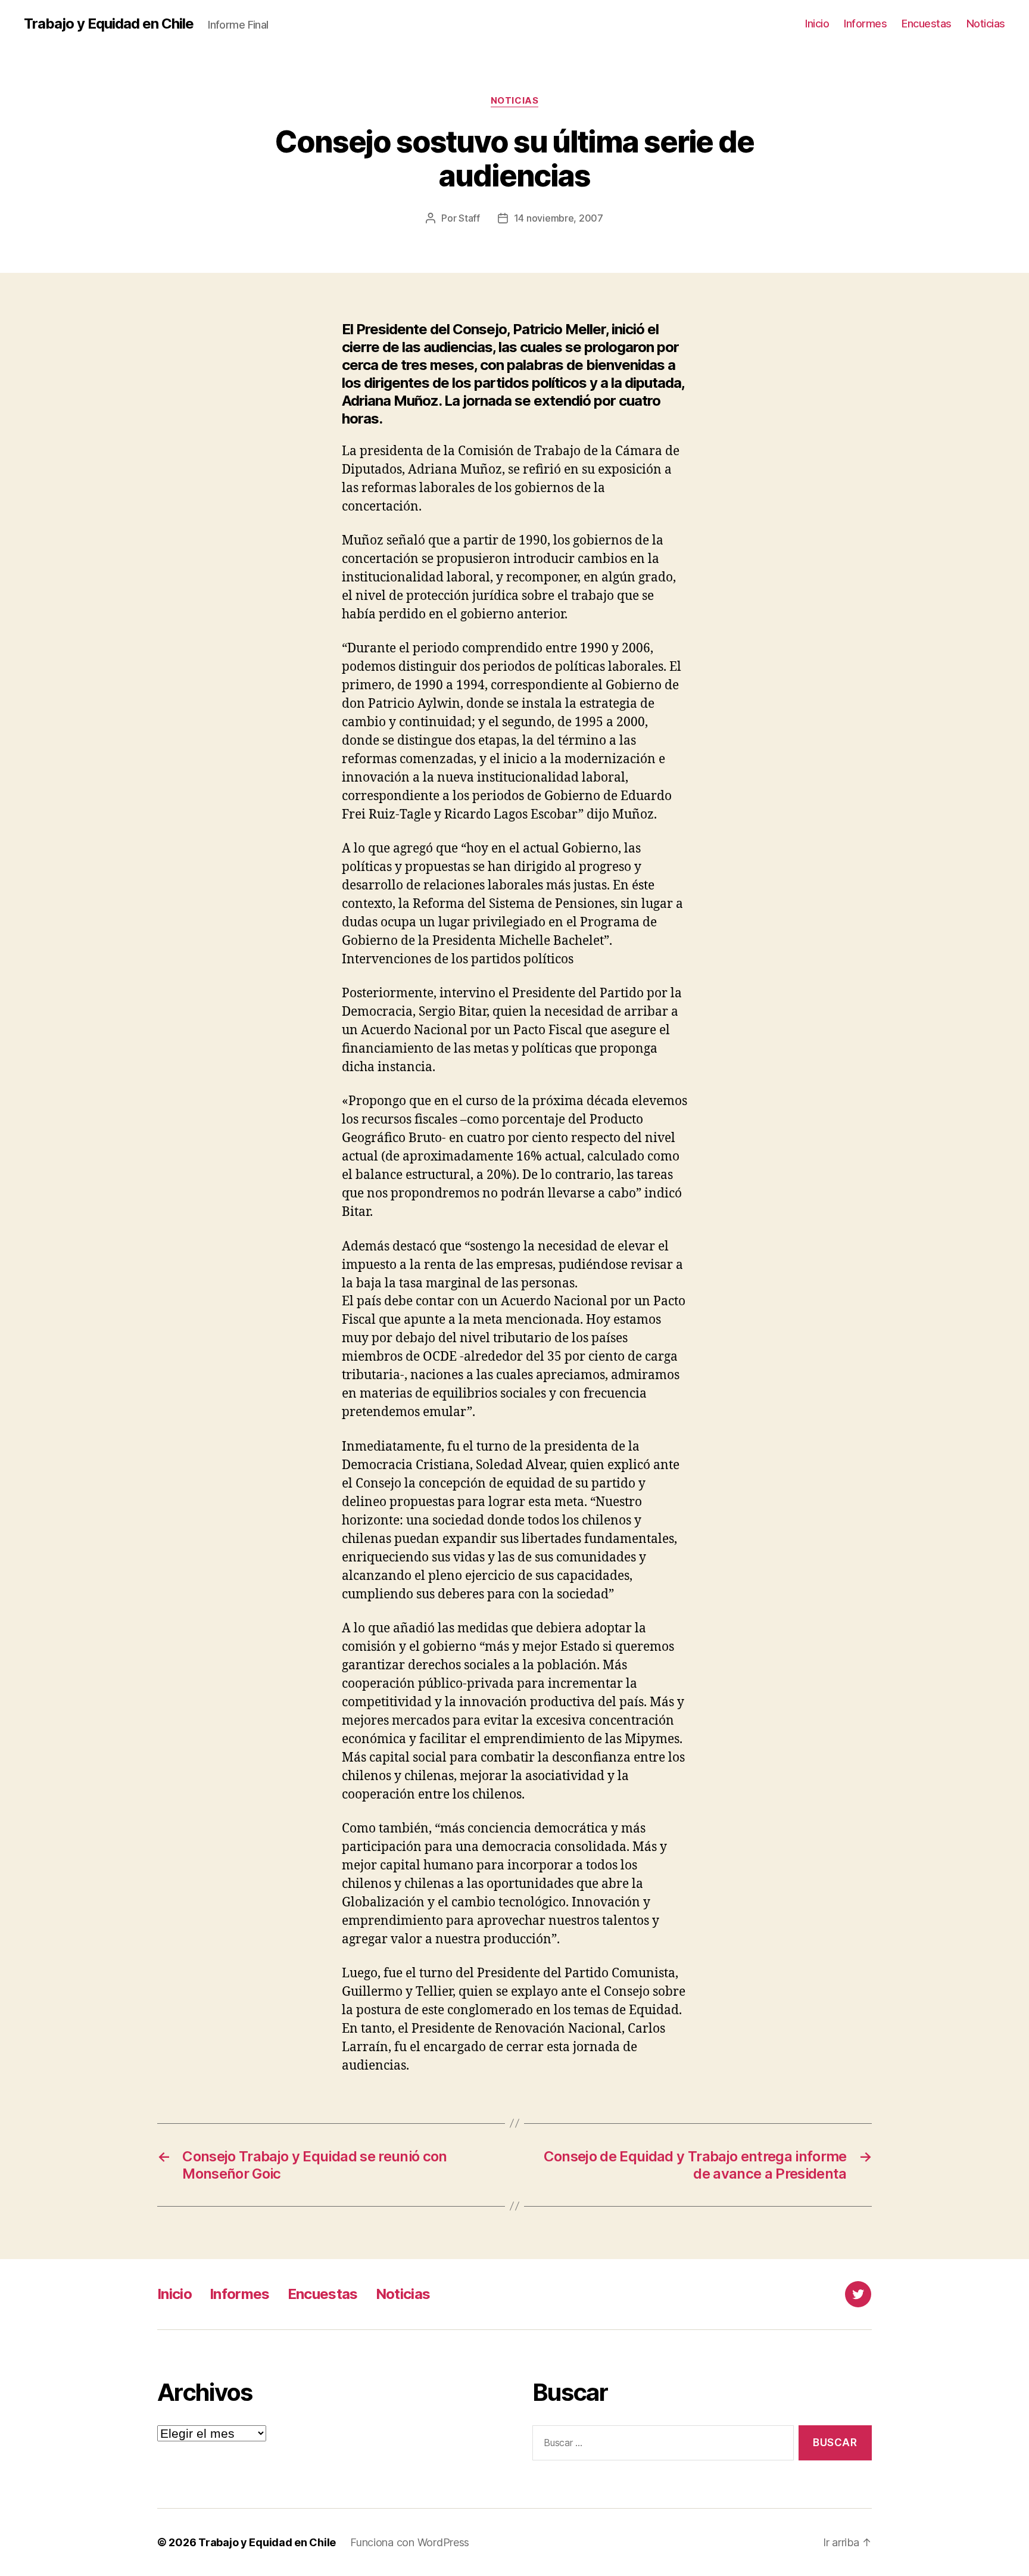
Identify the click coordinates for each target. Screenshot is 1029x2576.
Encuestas (927, 24)
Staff (469, 218)
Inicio (817, 24)
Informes (865, 24)
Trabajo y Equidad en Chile (109, 24)
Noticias (986, 24)
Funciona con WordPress (410, 2542)
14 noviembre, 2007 (559, 218)
